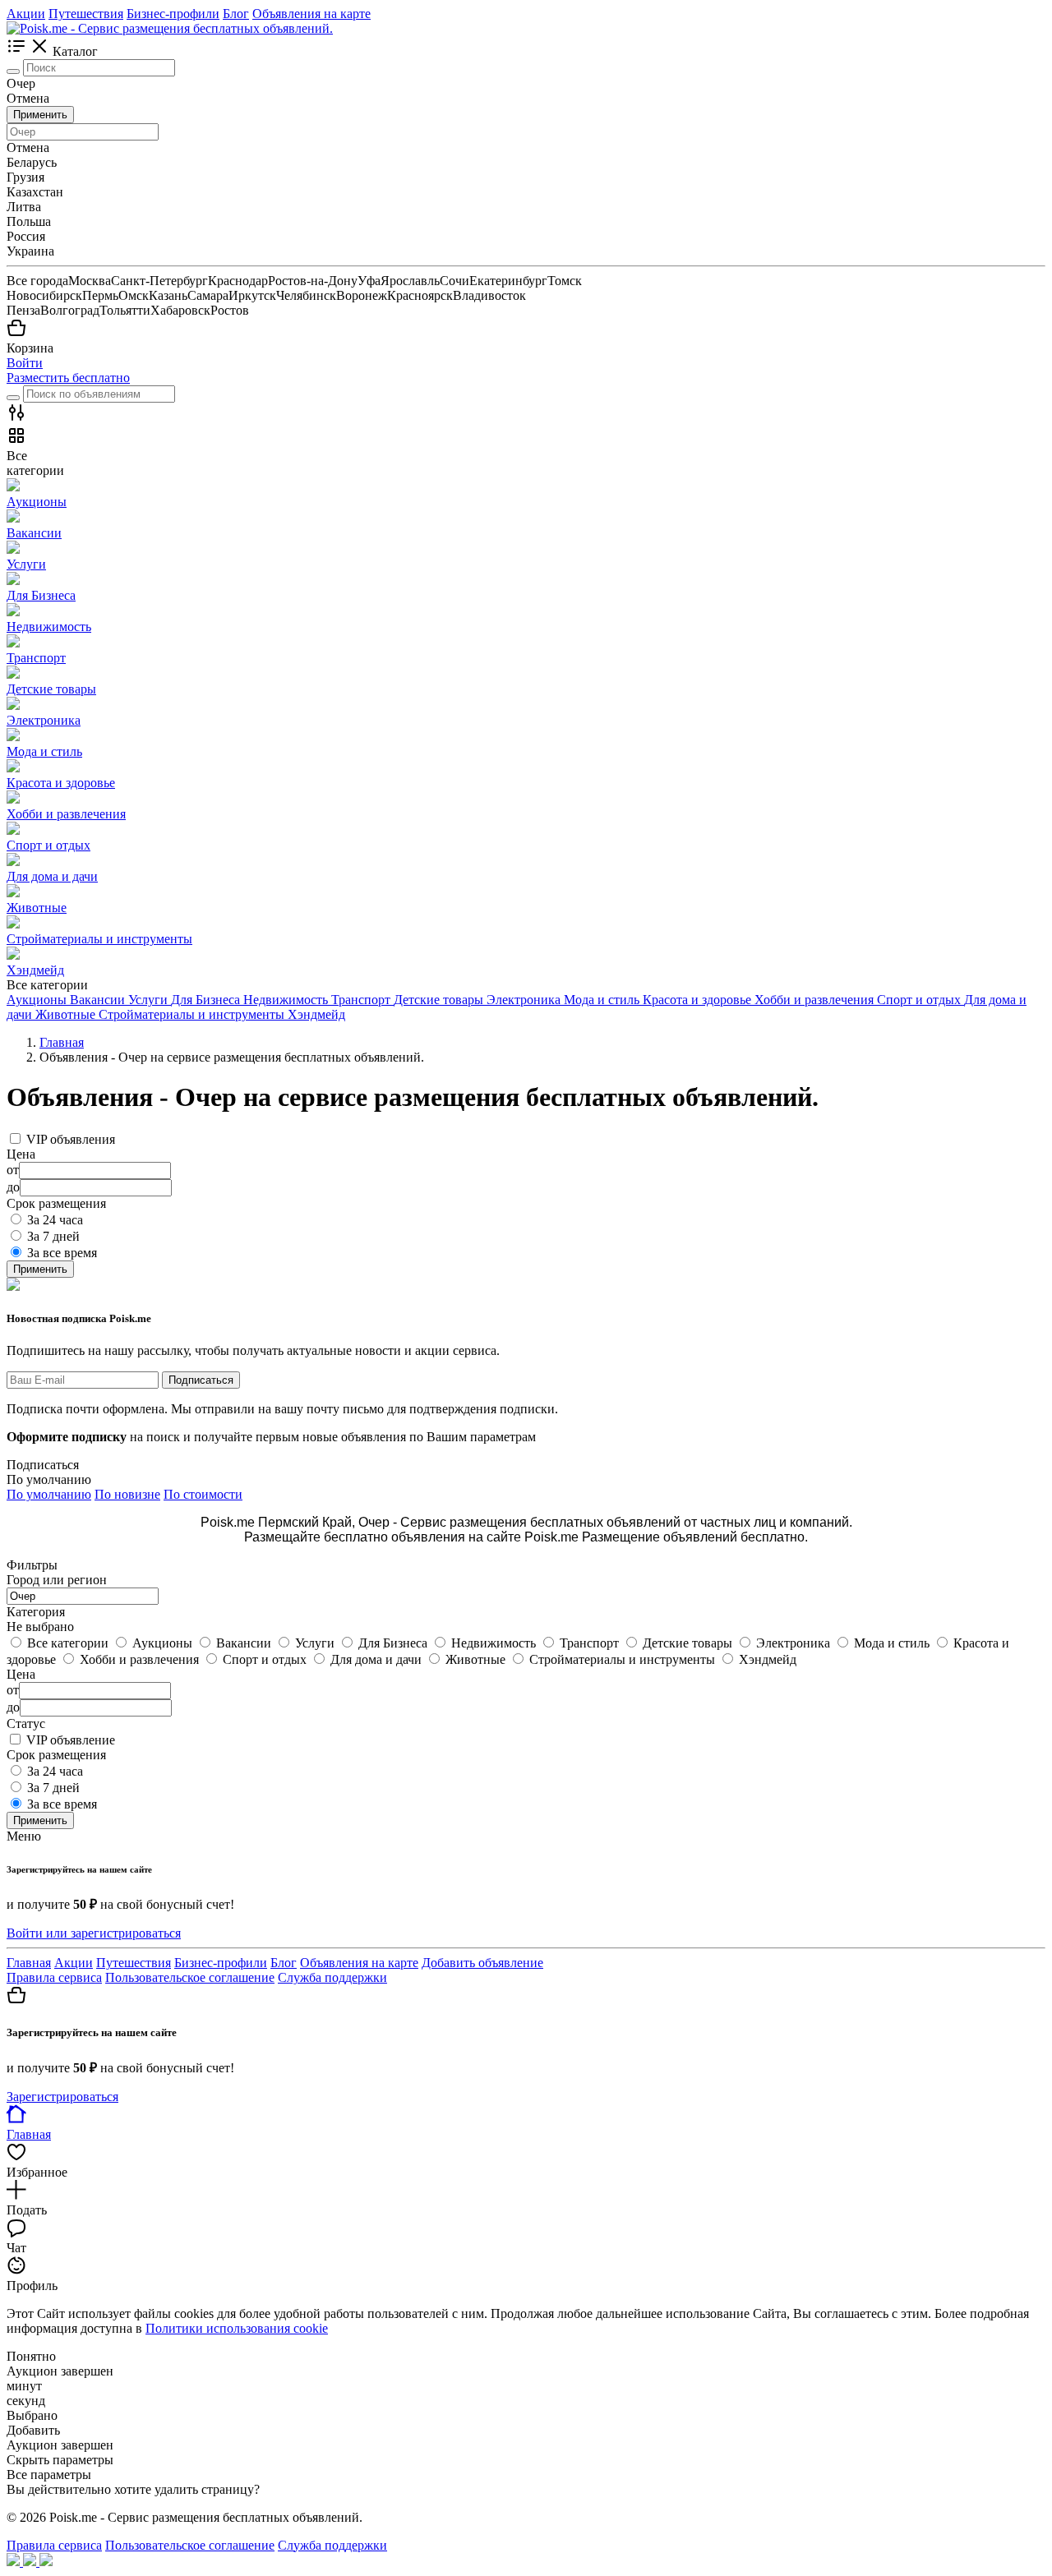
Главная (29, 1963)
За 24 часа (55, 1220)
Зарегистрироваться (62, 2097)
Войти (25, 363)
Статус (26, 1723)
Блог (236, 14)
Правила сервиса (54, 1977)
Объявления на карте (311, 14)
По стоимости (203, 1494)
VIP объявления (71, 1139)
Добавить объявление (482, 1963)
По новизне (127, 1494)
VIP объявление (71, 1740)
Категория (36, 1612)
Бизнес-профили (173, 14)
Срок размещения (56, 1755)
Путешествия (86, 14)
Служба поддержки (332, 1977)
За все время (62, 1253)
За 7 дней (53, 1236)
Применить (40, 115)
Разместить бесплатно (68, 378)
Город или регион (57, 1580)
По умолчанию (49, 1494)
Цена (21, 1674)
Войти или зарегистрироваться (94, 1933)
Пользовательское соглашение (190, 1977)
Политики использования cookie (237, 2328)
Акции (26, 14)
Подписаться (201, 1380)
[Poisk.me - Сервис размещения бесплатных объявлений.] (170, 28)
